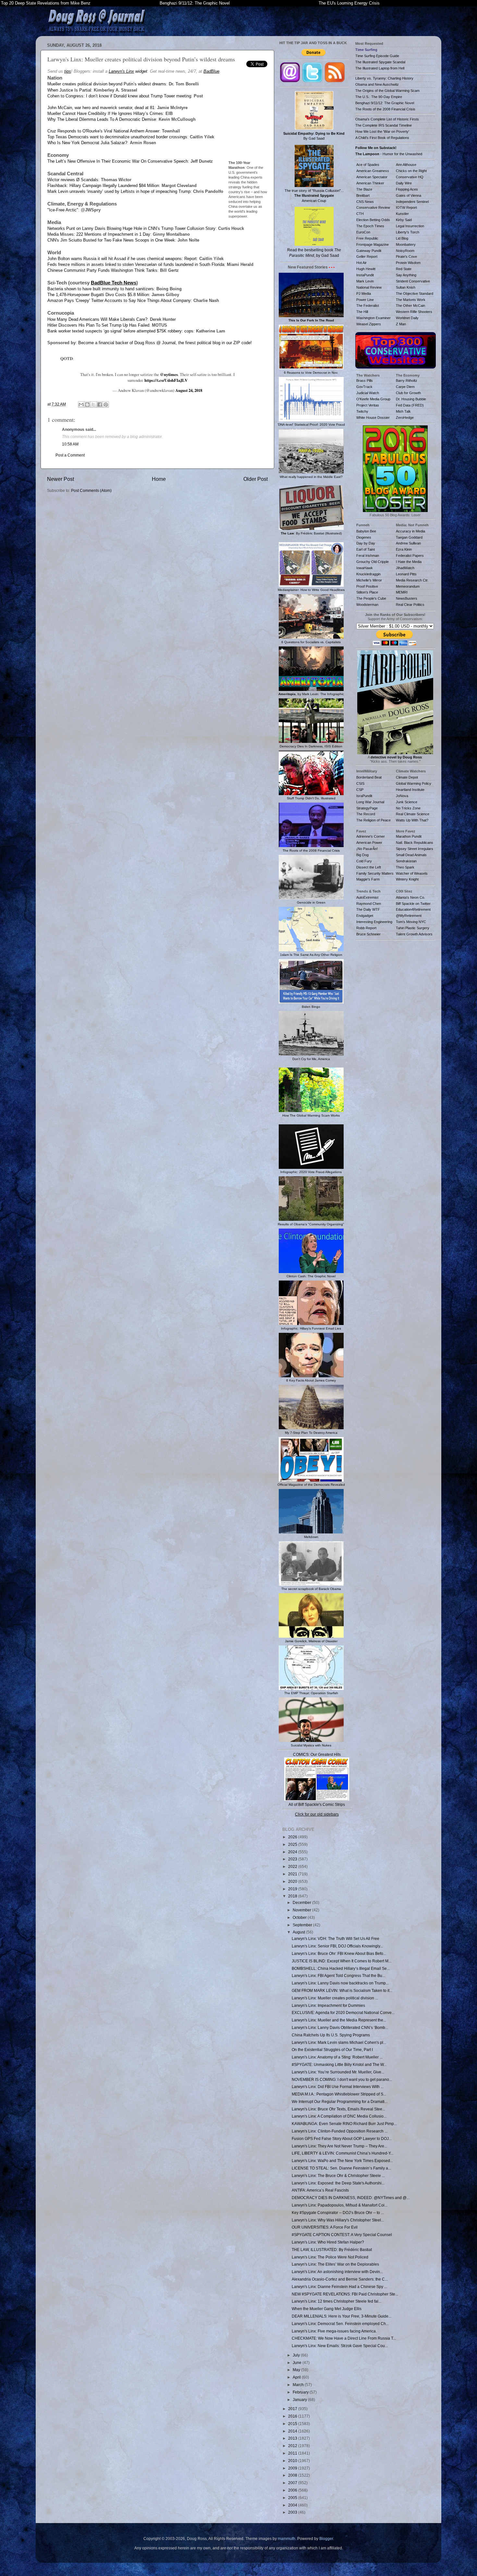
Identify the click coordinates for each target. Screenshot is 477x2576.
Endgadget (365, 916)
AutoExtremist (367, 897)
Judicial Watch (368, 393)
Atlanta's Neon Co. (410, 897)
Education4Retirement (413, 909)
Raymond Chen (369, 904)
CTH (360, 214)
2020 (293, 1881)
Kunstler (402, 214)
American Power (369, 843)
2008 (293, 2475)
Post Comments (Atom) (91, 490)
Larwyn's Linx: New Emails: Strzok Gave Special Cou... (340, 2346)
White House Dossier (373, 418)
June (298, 2363)
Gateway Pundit (369, 251)
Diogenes (364, 537)
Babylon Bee (366, 531)
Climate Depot (407, 777)
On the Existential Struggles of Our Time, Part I (332, 2050)
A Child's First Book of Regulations (382, 138)
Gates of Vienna (409, 195)
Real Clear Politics (410, 605)
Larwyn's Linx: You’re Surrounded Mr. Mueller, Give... (338, 2072)
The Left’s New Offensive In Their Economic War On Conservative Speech (118, 161)
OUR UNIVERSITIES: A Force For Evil (325, 2227)
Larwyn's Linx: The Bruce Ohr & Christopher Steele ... (338, 2176)
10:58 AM (70, 444)
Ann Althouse (406, 165)
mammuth (287, 2538)
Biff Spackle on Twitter (413, 904)
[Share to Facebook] (100, 405)
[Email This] (81, 405)
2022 (293, 1866)
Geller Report (367, 256)
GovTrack (364, 387)
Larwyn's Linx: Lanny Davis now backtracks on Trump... (340, 1983)
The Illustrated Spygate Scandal (380, 62)
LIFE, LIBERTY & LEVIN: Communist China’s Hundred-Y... (342, 2153)
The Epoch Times (370, 226)
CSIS (360, 783)
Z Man (401, 324)
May (297, 2370)
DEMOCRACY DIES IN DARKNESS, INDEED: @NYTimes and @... (351, 2198)
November (302, 1910)
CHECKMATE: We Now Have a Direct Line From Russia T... (344, 2338)
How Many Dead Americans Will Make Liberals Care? (97, 319)
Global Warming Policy (414, 783)
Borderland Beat (369, 777)
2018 (293, 1896)
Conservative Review (373, 207)
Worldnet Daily (407, 318)
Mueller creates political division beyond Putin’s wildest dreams (107, 84)
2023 (293, 1859)
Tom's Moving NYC (411, 922)
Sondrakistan (406, 861)
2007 (293, 2483)
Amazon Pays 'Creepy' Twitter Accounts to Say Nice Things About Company (119, 300)
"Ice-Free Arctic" (63, 210)
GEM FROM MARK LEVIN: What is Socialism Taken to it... (342, 1990)
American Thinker (370, 183)
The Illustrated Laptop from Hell (380, 68)
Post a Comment (70, 455)
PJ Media (364, 294)
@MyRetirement (409, 916)
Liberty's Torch (408, 232)
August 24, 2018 (189, 390)
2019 (293, 1889)
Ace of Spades (368, 165)
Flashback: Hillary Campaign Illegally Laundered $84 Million (103, 186)
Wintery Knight (407, 879)
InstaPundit (365, 275)
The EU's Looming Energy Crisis (349, 3)
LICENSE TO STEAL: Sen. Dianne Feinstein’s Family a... (341, 2168)
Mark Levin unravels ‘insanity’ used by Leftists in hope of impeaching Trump (119, 191)
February (301, 2392)
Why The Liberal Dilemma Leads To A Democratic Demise (102, 119)
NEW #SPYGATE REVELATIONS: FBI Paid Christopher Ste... (345, 2294)
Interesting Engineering (374, 922)
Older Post (256, 479)
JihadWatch (405, 568)
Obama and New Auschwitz (377, 84)
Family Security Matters (375, 873)
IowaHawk (365, 568)
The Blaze (364, 189)
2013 (293, 2438)
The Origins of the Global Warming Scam (387, 91)
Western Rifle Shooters (414, 312)
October (300, 1917)
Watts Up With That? (412, 820)
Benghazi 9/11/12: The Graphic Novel (195, 3)
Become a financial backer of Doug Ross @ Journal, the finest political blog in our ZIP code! (165, 343)
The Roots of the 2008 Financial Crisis (385, 109)
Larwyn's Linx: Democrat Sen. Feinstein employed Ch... (340, 2324)
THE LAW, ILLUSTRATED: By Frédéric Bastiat (332, 2250)
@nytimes (169, 374)
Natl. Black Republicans (415, 843)
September (303, 1925)
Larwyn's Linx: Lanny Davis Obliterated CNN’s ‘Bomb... (340, 2027)
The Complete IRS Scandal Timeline (384, 125)
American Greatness (373, 171)
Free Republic (367, 238)
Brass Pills (365, 381)
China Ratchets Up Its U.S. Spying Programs (331, 2035)
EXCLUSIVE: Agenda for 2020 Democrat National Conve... (343, 2013)
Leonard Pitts (406, 574)
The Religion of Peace (373, 820)
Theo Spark (405, 867)
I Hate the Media (409, 562)
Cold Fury (364, 861)
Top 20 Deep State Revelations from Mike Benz (46, 3)
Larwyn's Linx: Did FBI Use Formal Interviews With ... (338, 2087)
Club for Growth (408, 393)
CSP (360, 790)
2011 (293, 2453)
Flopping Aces (407, 189)
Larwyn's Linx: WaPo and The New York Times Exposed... (342, 2161)
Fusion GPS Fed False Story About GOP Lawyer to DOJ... (342, 2138)
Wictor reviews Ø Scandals (73, 180)
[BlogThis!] (87, 405)
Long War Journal (370, 802)
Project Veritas (368, 405)
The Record (366, 814)
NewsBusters (407, 598)
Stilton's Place (367, 592)
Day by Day (366, 543)
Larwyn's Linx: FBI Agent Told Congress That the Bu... (338, 1976)
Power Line (365, 300)
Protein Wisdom (408, 263)
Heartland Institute (410, 790)
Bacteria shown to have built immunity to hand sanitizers (101, 289)
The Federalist (368, 306)
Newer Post (61, 479)
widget (128, 71)
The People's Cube (371, 598)
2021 (293, 1874)
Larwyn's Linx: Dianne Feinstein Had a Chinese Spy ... (339, 2287)
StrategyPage (367, 808)
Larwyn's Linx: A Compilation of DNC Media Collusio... (339, 2116)
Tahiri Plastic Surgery (413, 928)
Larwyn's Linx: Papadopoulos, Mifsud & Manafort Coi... (340, 2205)
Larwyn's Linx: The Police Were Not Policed (330, 2257)
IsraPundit (364, 796)
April (297, 2377)
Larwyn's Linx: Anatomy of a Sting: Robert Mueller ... (337, 2057)
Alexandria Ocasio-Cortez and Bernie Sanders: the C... (340, 2279)
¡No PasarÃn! (367, 849)
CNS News (365, 202)
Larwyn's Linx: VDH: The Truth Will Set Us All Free (336, 1938)
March (299, 2385)
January (300, 2400)
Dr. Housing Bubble (411, 399)
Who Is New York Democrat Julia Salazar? (87, 143)
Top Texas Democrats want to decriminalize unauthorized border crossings (117, 137)
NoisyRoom (405, 251)
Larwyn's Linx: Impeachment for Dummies (328, 2005)
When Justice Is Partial (69, 90)
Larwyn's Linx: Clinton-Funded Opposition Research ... (340, 2131)
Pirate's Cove (406, 256)
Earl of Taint (366, 549)
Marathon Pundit (409, 836)
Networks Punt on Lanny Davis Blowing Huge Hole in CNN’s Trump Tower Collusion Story (131, 228)
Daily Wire (404, 183)
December (302, 1902)
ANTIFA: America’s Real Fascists (320, 2190)
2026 (293, 1837)
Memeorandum (408, 586)
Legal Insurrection (410, 226)
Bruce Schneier (368, 934)
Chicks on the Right (411, 171)
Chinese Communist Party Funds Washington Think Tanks (102, 270)
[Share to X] (93, 405)
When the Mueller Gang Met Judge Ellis (327, 2309)
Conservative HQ (410, 177)
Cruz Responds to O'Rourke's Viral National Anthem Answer (103, 131)
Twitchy (362, 411)
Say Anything (406, 275)
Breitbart (363, 195)
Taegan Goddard (409, 537)
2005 (293, 2498)
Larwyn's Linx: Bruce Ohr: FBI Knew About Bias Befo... (339, 1953)
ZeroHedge (405, 418)
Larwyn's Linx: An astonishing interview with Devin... (337, 2272)
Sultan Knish (406, 287)
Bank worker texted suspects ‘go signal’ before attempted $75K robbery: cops (120, 331)
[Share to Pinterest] (106, 405)
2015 (293, 2424)
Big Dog (362, 855)
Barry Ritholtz (407, 381)
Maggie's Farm (368, 879)
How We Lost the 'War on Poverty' (382, 131)
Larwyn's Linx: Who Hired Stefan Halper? (328, 2242)
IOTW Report (406, 207)
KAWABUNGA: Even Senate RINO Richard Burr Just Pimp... (344, 2124)
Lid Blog (402, 238)
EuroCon (363, 232)
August (299, 1932)
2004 (293, 2505)
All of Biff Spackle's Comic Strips (317, 1804)
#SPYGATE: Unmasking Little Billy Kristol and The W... (339, 2064)
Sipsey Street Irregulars (415, 849)
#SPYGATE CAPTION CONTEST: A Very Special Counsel (342, 2235)
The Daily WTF (368, 909)
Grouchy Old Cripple (373, 562)
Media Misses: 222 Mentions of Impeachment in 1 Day (99, 234)
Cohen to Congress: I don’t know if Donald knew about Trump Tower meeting (119, 96)
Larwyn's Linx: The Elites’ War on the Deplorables (335, 2264)
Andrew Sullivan (408, 543)
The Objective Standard (415, 294)
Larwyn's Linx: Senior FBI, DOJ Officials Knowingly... (337, 1946)
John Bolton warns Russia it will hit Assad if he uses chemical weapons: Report (122, 259)
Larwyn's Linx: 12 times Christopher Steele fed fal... (336, 2301)
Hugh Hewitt (366, 269)
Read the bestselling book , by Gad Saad (314, 253)
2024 (293, 1852)
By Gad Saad (314, 136)
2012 (293, 2446)
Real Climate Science (413, 814)
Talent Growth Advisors (414, 934)
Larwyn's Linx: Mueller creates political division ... (335, 1998)
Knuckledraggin (368, 574)
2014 (293, 2431)
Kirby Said (404, 220)
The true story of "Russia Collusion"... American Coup (314, 195)
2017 (293, 2409)
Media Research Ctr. (412, 580)
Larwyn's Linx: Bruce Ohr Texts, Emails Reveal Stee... (338, 2109)
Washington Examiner (373, 318)
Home (159, 479)
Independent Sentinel (412, 202)
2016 (293, 2416)
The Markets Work (411, 300)
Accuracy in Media (410, 531)
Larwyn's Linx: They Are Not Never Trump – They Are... (339, 2146)
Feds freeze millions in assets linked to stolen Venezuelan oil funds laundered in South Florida (136, 264)
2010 (293, 2461)
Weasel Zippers (369, 324)
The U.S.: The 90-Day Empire (379, 97)
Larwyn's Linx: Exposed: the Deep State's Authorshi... (338, 2183)
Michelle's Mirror (369, 580)
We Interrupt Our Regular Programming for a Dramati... (340, 2101)
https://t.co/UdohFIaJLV (166, 380)
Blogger (326, 2538)
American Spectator (372, 177)
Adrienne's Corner (371, 836)
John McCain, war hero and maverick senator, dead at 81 (101, 108)
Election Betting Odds (373, 220)
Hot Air (361, 263)
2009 (293, 2468)
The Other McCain (410, 306)
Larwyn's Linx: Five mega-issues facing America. (334, 2331)
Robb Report (366, 928)
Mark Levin (365, 281)
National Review (369, 287)
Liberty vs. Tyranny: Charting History (384, 78)
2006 (293, 2490)
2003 (293, 2512)
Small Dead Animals (411, 855)
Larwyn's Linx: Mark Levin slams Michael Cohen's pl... (339, 2042)
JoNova (402, 796)
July (297, 2355)
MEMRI (402, 592)
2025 (293, 1844)
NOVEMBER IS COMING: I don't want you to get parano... (342, 2079)
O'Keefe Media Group (373, 399)
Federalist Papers (410, 556)
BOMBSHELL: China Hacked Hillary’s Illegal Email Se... (341, 1968)
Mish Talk (403, 411)
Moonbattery (406, 244)
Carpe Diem (405, 387)
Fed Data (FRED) (410, 405)
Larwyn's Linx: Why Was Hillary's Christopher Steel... (338, 2220)
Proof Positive (367, 586)
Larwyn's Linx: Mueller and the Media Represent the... (339, 2020)
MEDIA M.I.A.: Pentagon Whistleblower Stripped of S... (339, 2094)
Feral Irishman (368, 556)
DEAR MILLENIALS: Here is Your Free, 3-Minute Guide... (342, 2316)
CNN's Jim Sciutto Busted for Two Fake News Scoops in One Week (111, 240)
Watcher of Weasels (412, 873)
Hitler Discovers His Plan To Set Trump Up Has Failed (98, 325)
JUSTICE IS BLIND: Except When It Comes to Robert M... (342, 1961)
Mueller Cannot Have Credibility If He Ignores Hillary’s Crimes (105, 113)
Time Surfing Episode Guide (377, 56)
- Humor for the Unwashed (389, 154)
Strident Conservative (413, 281)
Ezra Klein (404, 549)
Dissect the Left (369, 867)
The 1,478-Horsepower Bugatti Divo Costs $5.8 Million (98, 295)
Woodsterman (367, 605)
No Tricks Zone (408, 808)
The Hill (362, 312)
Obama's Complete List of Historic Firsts (387, 119)
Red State (404, 269)
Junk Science (407, 802)
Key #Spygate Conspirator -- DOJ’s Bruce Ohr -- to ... (338, 2213)
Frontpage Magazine (373, 244)
